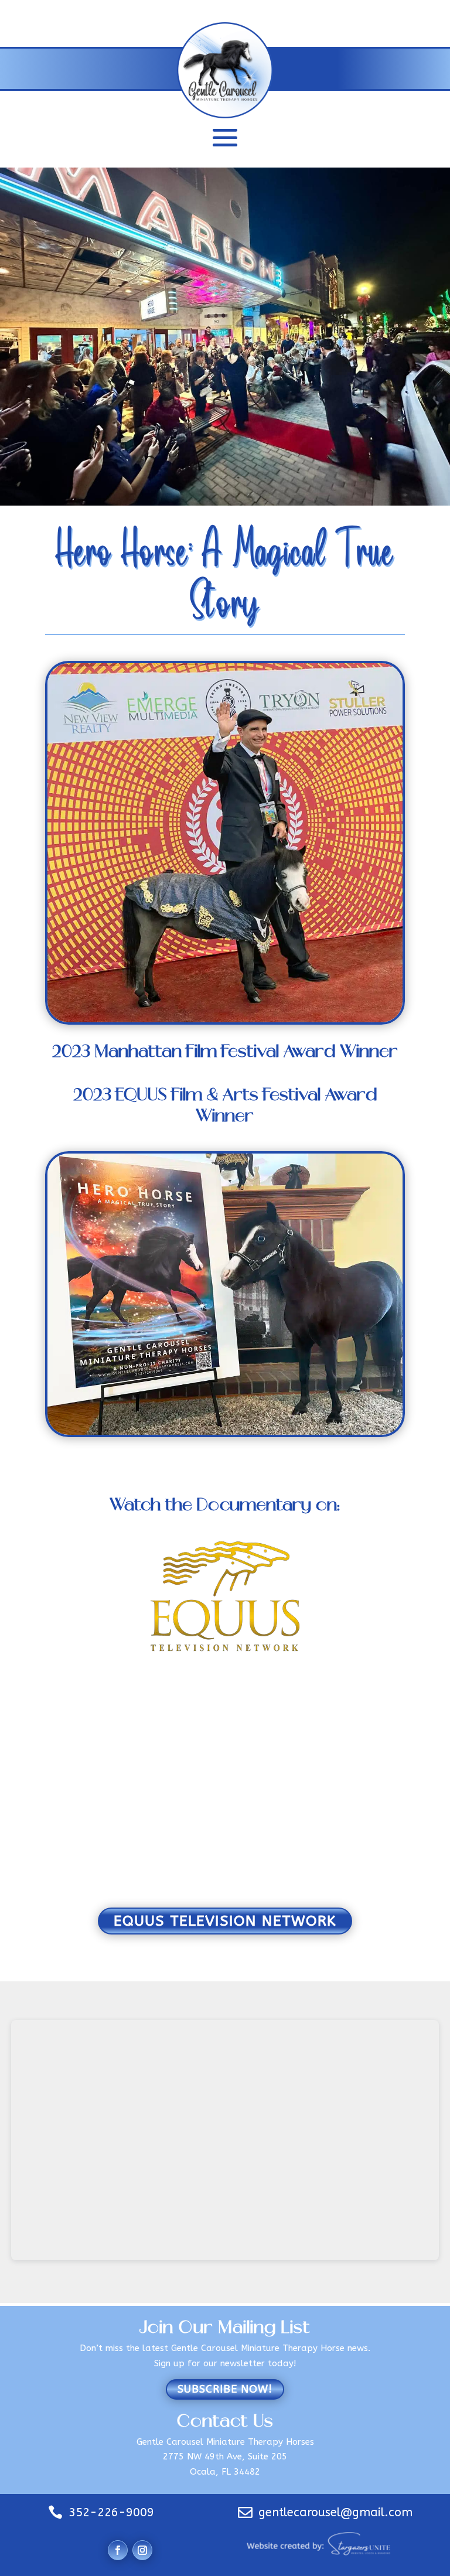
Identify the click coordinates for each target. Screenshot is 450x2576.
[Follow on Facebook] (118, 2550)
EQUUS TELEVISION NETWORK (225, 1921)
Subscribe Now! (225, 2389)
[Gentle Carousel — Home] (225, 71)
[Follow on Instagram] (142, 2550)
